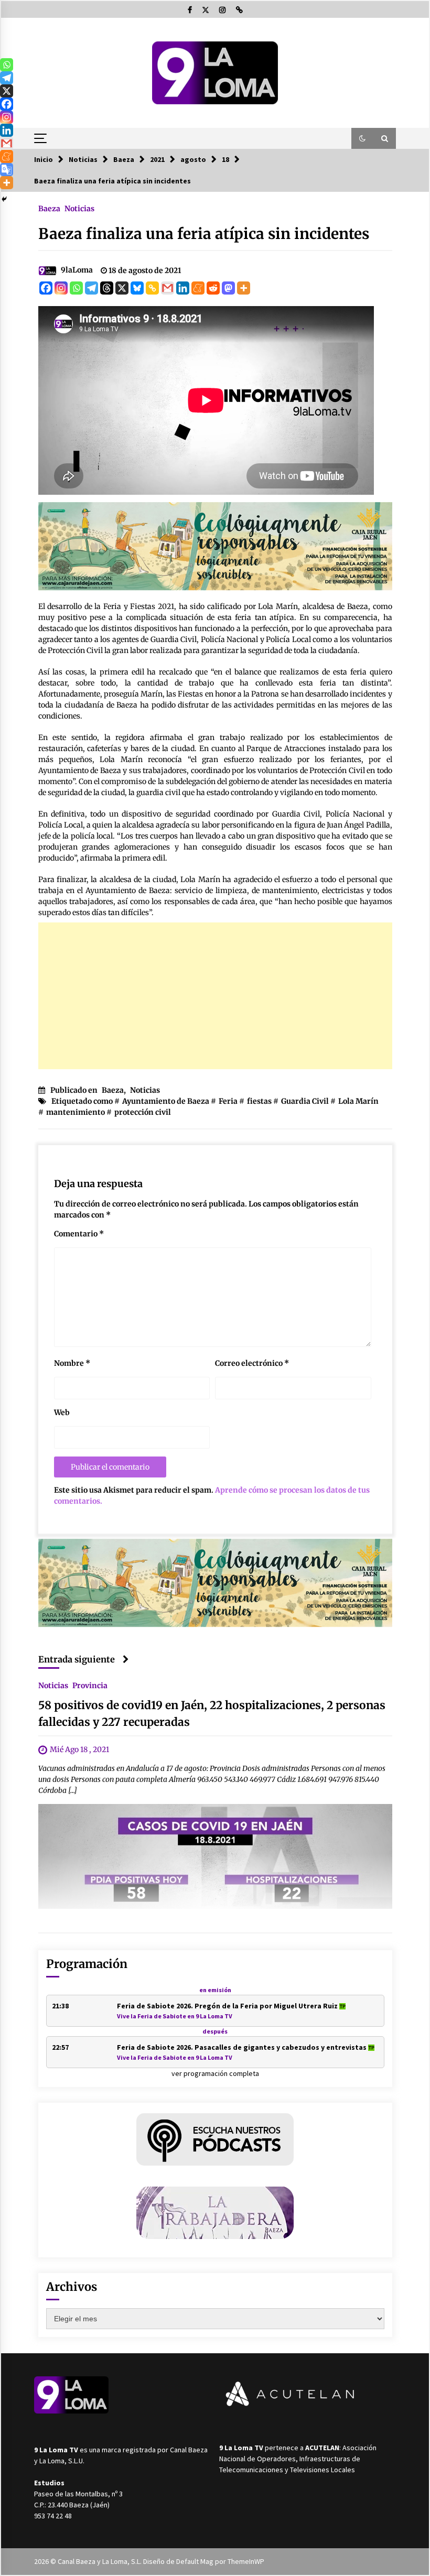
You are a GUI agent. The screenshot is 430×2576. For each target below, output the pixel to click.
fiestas (259, 1101)
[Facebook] (46, 288)
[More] (244, 288)
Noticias (79, 208)
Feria (228, 1101)
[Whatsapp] (76, 288)
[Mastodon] (228, 288)
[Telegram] (92, 288)
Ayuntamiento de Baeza (166, 1101)
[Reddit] (213, 288)
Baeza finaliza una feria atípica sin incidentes (204, 234)
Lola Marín (358, 1101)
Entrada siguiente (77, 1659)
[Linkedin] (183, 288)
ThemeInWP (246, 2561)
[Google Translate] (7, 170)
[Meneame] (198, 288)
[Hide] (4, 199)
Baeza (49, 208)
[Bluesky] (137, 288)
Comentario (79, 1234)
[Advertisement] (215, 996)
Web (62, 1412)
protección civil (143, 1112)
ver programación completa (215, 2073)
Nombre (72, 1363)
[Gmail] (168, 288)
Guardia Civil (305, 1101)
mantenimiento (76, 1112)
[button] (362, 138)
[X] (122, 288)
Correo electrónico (252, 1363)
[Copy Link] (152, 288)
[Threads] (107, 288)
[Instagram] (61, 288)
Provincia (90, 1686)
